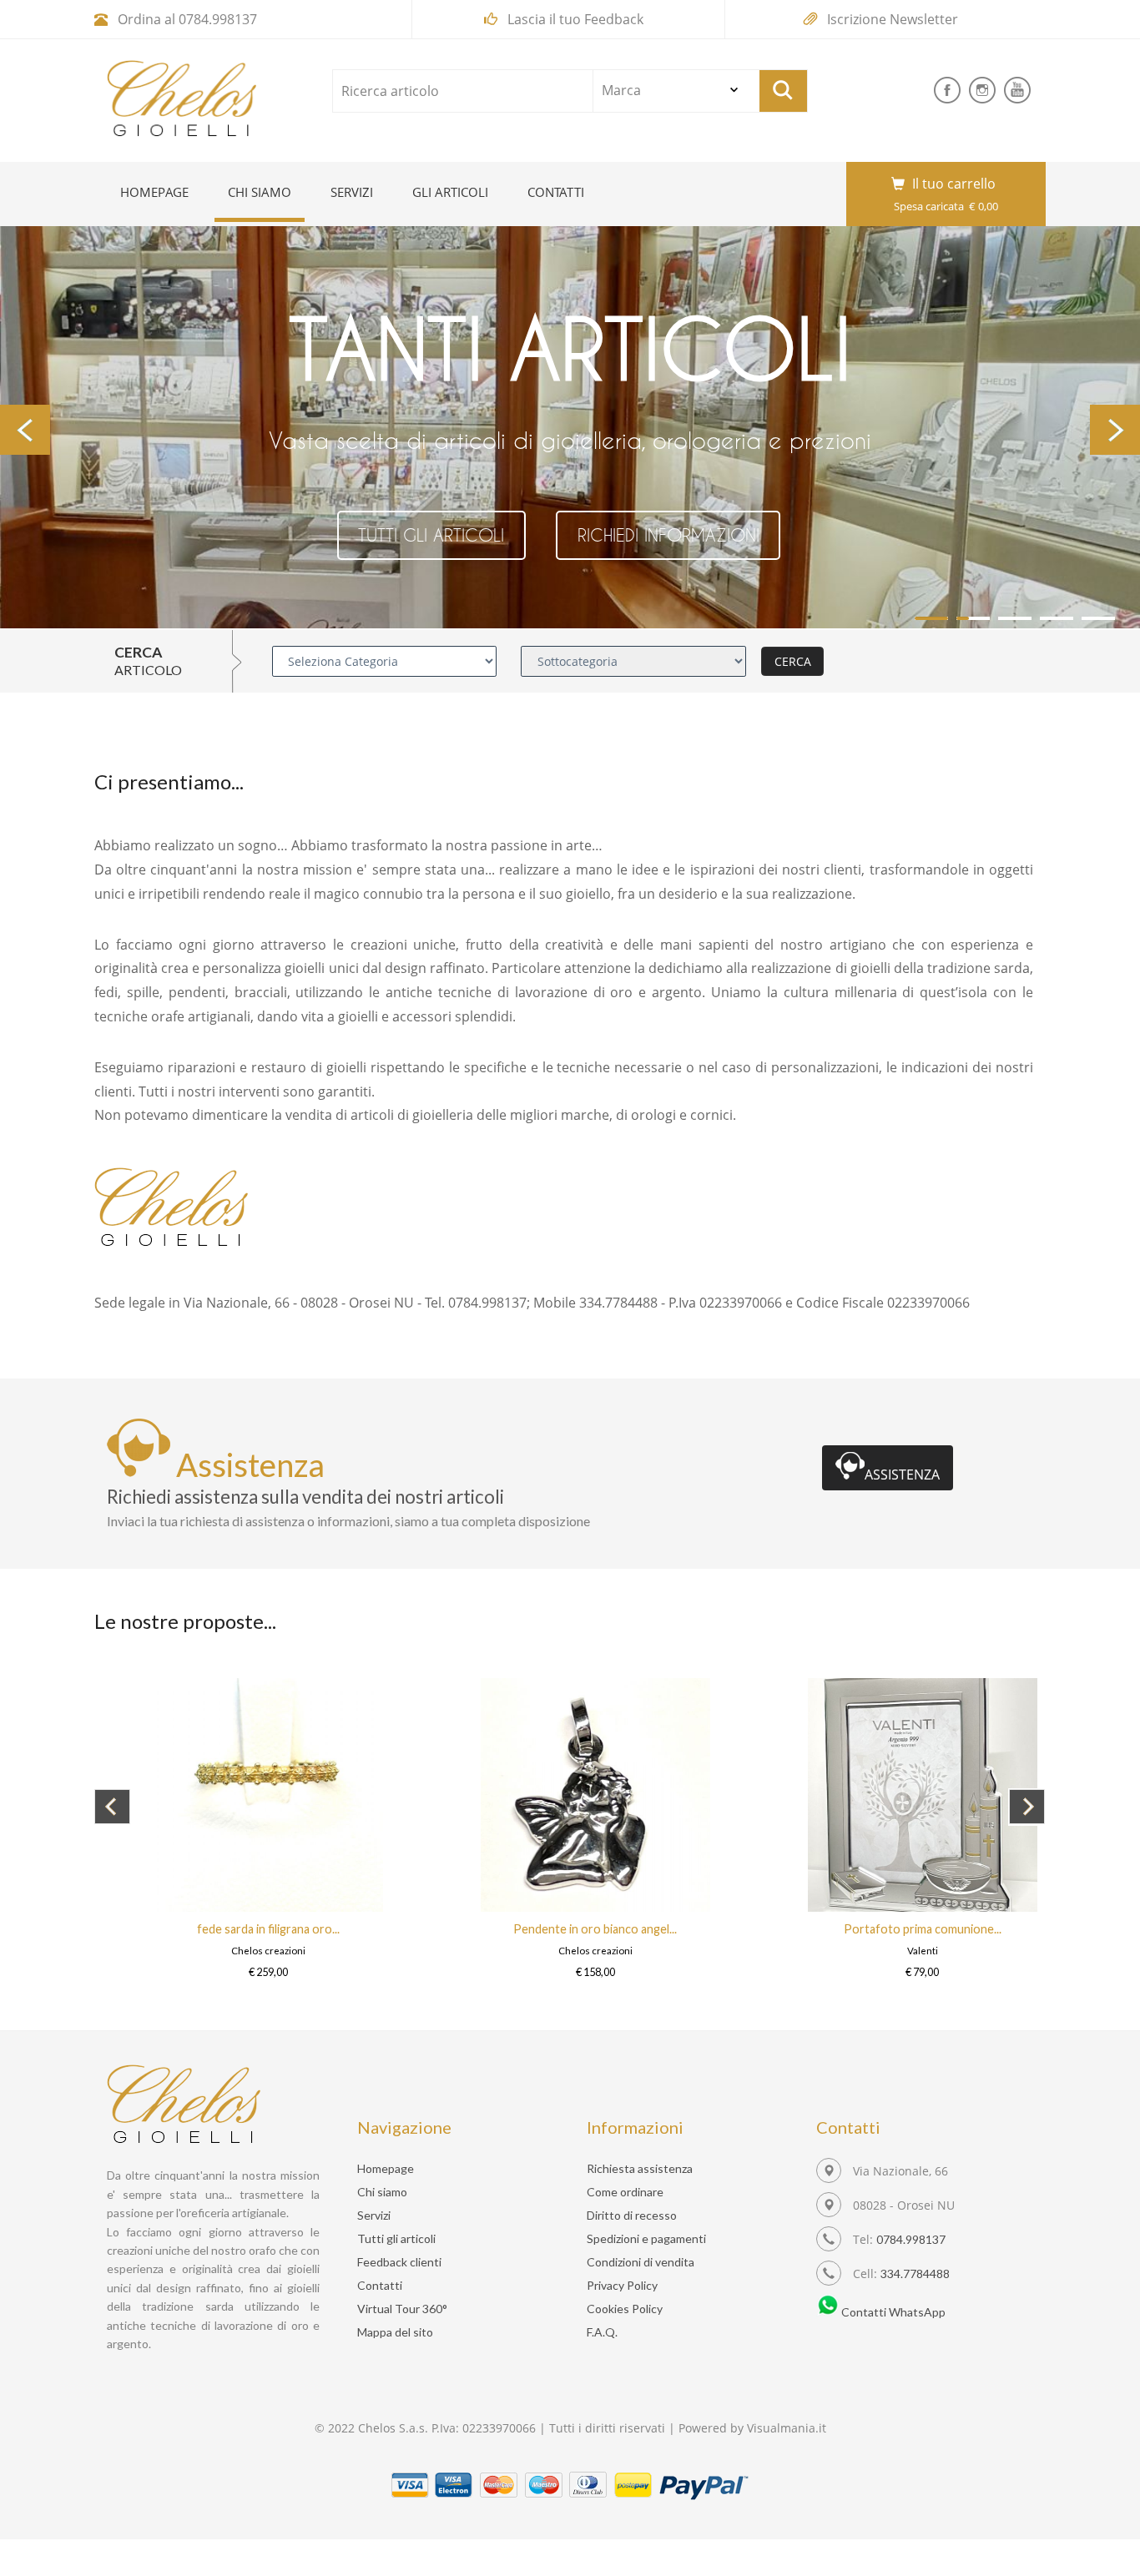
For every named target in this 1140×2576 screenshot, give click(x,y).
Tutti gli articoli (431, 535)
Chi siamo (266, 192)
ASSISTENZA (902, 1475)
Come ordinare (625, 2192)
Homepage (154, 192)
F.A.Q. (602, 2332)
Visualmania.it (787, 2428)
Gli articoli (450, 192)
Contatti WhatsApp (892, 2312)
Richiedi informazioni (668, 535)
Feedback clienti (399, 2262)
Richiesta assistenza (640, 2168)
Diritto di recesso (632, 2215)
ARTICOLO (148, 670)
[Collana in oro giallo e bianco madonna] (992, 1907)
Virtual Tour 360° (402, 2309)
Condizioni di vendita (641, 2262)
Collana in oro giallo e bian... (992, 1929)
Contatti (556, 192)
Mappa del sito (395, 2332)
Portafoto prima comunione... (665, 1929)
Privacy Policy (622, 2285)
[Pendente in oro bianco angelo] (338, 1907)
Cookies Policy (625, 2309)
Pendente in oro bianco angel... (337, 1929)
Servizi (352, 192)
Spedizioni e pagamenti (646, 2238)
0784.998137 (218, 19)
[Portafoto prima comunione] (665, 1907)
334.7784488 (915, 2274)
